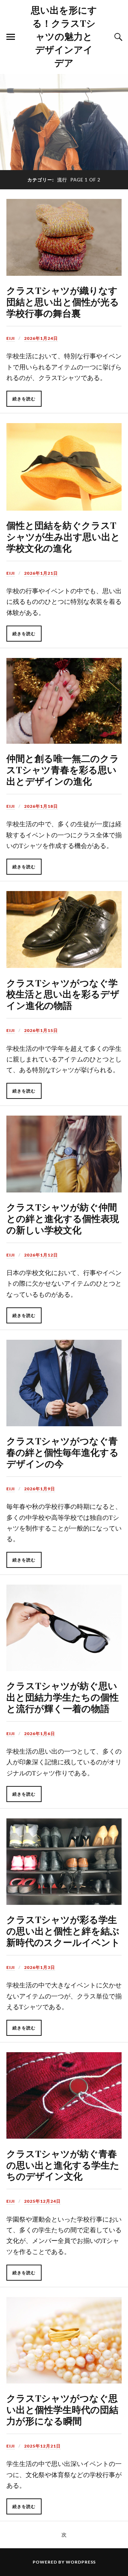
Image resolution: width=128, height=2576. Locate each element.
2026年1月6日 (40, 1734)
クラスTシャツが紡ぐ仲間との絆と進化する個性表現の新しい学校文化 (63, 1218)
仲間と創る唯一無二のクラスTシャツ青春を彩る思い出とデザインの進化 (63, 769)
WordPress (81, 2562)
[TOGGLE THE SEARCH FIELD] (117, 37)
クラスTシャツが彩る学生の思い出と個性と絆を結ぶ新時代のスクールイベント (63, 1930)
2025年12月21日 (42, 2446)
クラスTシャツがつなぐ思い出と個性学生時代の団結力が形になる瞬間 (62, 2409)
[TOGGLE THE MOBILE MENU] (11, 37)
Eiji (11, 338)
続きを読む (24, 399)
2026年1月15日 (41, 1030)
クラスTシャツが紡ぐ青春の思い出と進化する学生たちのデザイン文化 (63, 2165)
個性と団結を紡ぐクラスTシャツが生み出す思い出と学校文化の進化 (63, 536)
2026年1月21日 (41, 573)
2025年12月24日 (42, 2201)
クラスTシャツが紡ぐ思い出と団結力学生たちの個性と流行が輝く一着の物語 (63, 1697)
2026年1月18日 (41, 806)
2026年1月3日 (40, 1967)
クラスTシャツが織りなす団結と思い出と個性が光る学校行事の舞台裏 (63, 301)
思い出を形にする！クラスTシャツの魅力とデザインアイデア (64, 36)
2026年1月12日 (41, 1255)
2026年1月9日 (40, 1489)
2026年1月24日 (41, 338)
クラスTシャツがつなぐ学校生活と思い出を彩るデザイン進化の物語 (63, 994)
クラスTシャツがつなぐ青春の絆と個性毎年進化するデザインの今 (63, 1452)
